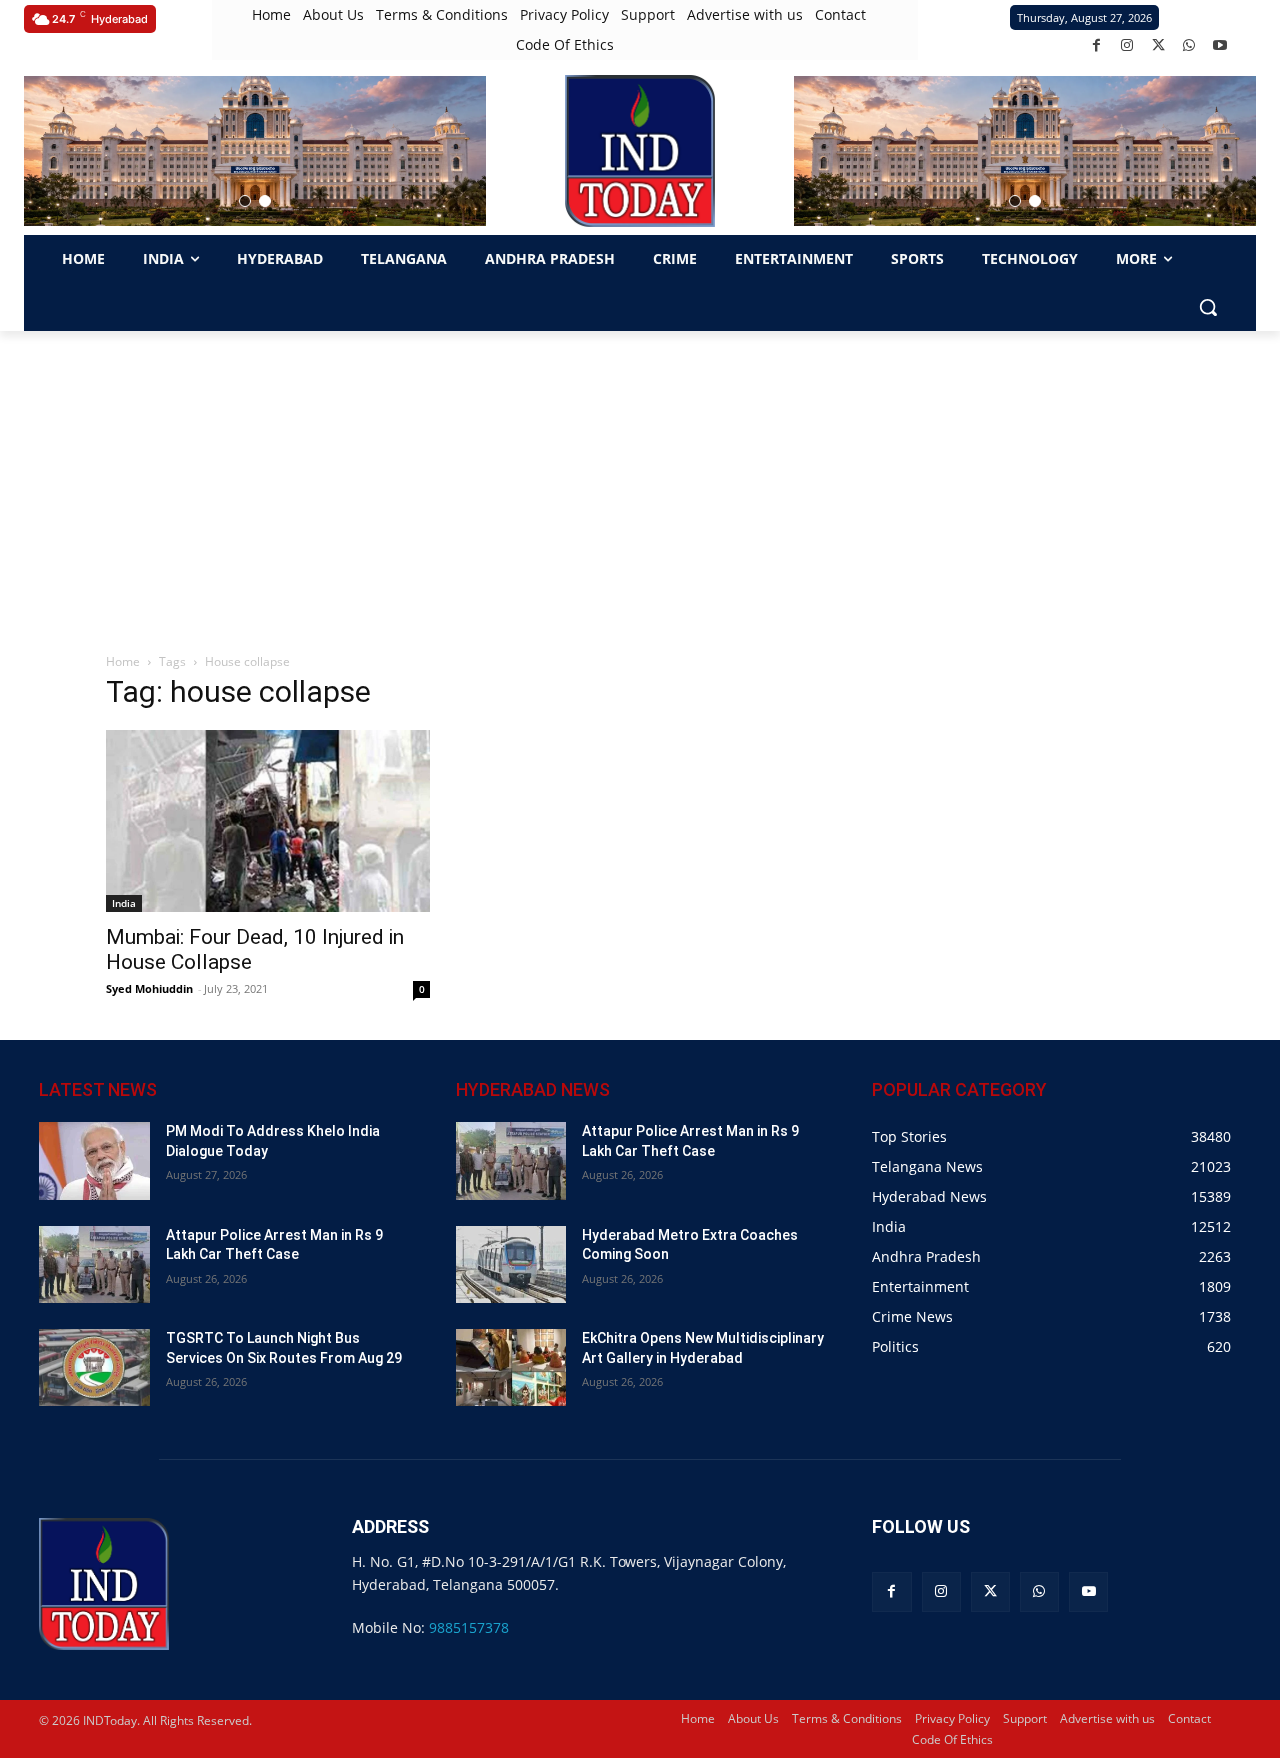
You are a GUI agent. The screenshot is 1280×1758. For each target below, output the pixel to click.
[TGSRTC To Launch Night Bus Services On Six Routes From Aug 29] (94, 1367)
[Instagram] (1127, 45)
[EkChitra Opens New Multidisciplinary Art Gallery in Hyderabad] (511, 1367)
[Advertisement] (640, 481)
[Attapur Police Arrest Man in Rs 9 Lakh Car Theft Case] (94, 1264)
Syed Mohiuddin (149, 988)
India (124, 903)
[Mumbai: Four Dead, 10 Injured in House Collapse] (268, 821)
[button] (245, 201)
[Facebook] (1096, 45)
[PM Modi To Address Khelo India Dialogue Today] (94, 1160)
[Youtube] (1220, 45)
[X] (1158, 45)
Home (123, 661)
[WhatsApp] (1189, 45)
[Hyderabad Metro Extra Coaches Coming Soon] (511, 1264)
